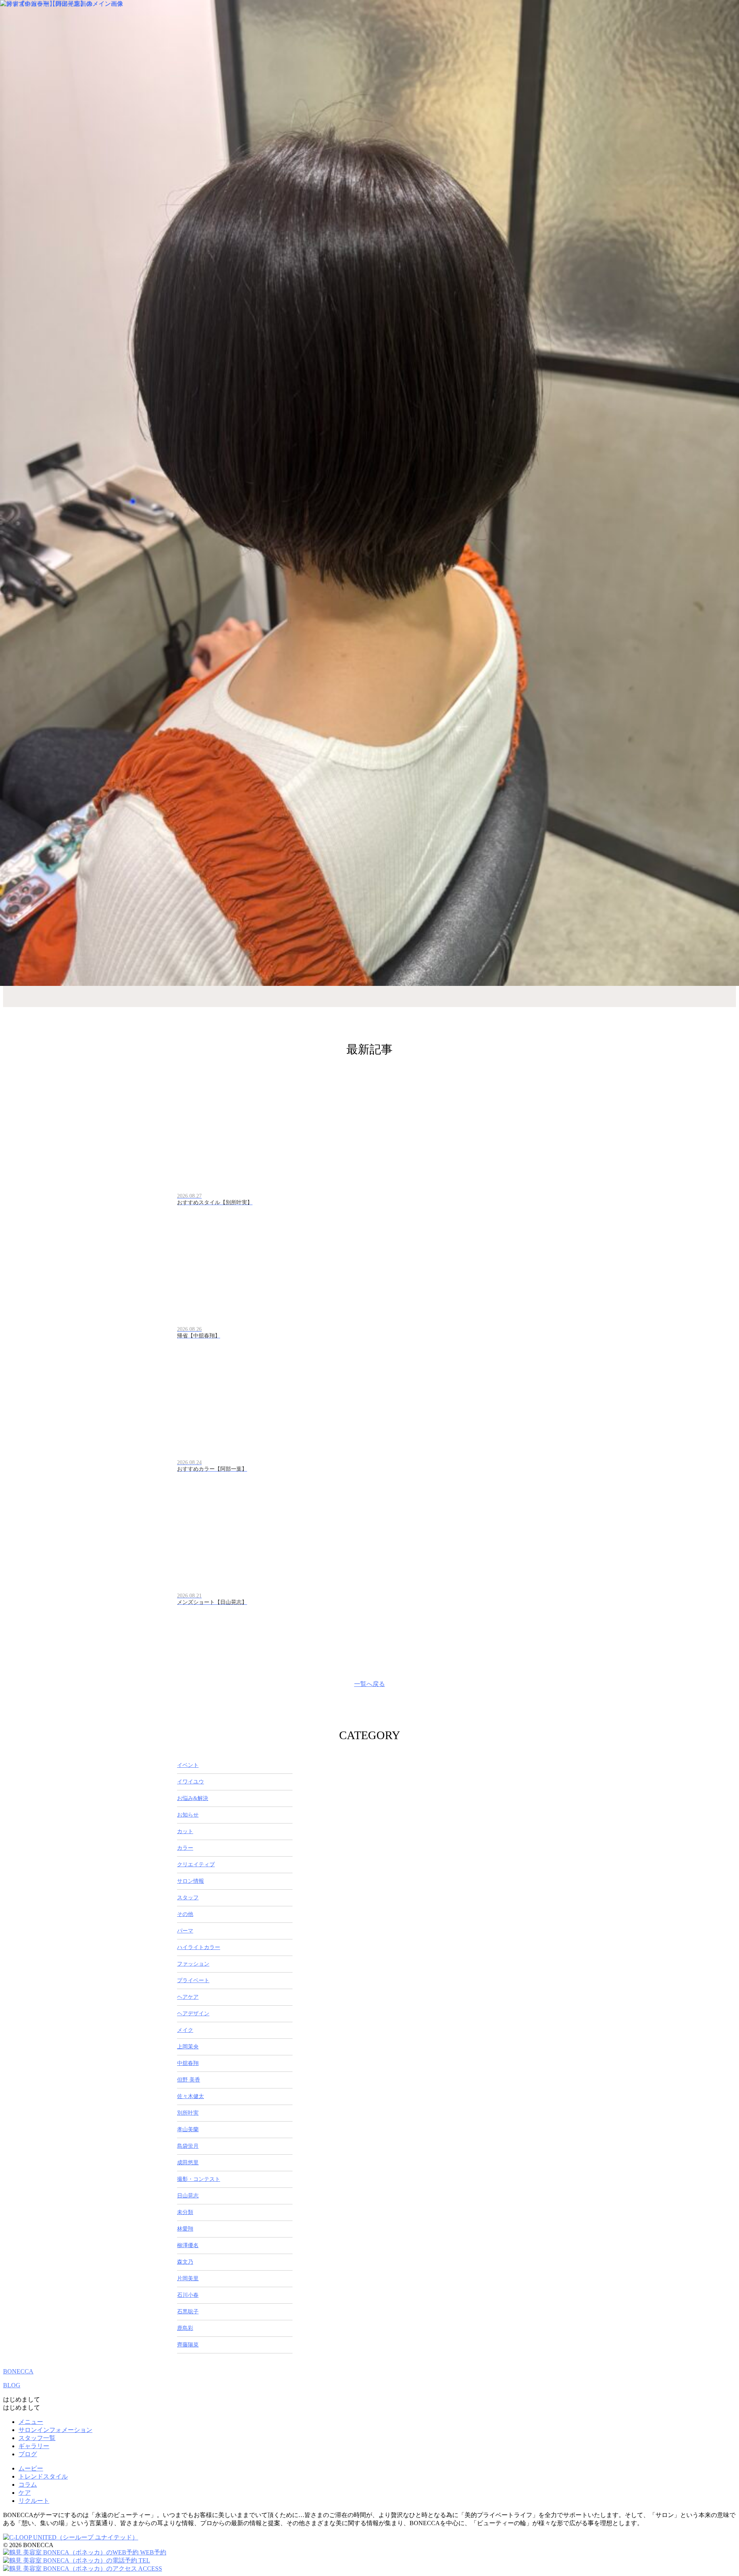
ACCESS (150, 2568)
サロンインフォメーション (55, 2430)
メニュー (31, 2422)
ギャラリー (34, 2446)
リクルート (34, 2501)
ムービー (31, 2468)
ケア (25, 2493)
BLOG (12, 2385)
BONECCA (18, 2371)
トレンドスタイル (43, 2476)
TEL (144, 2560)
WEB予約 (152, 2552)
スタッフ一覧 (37, 2438)
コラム (28, 2485)
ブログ (28, 2454)
